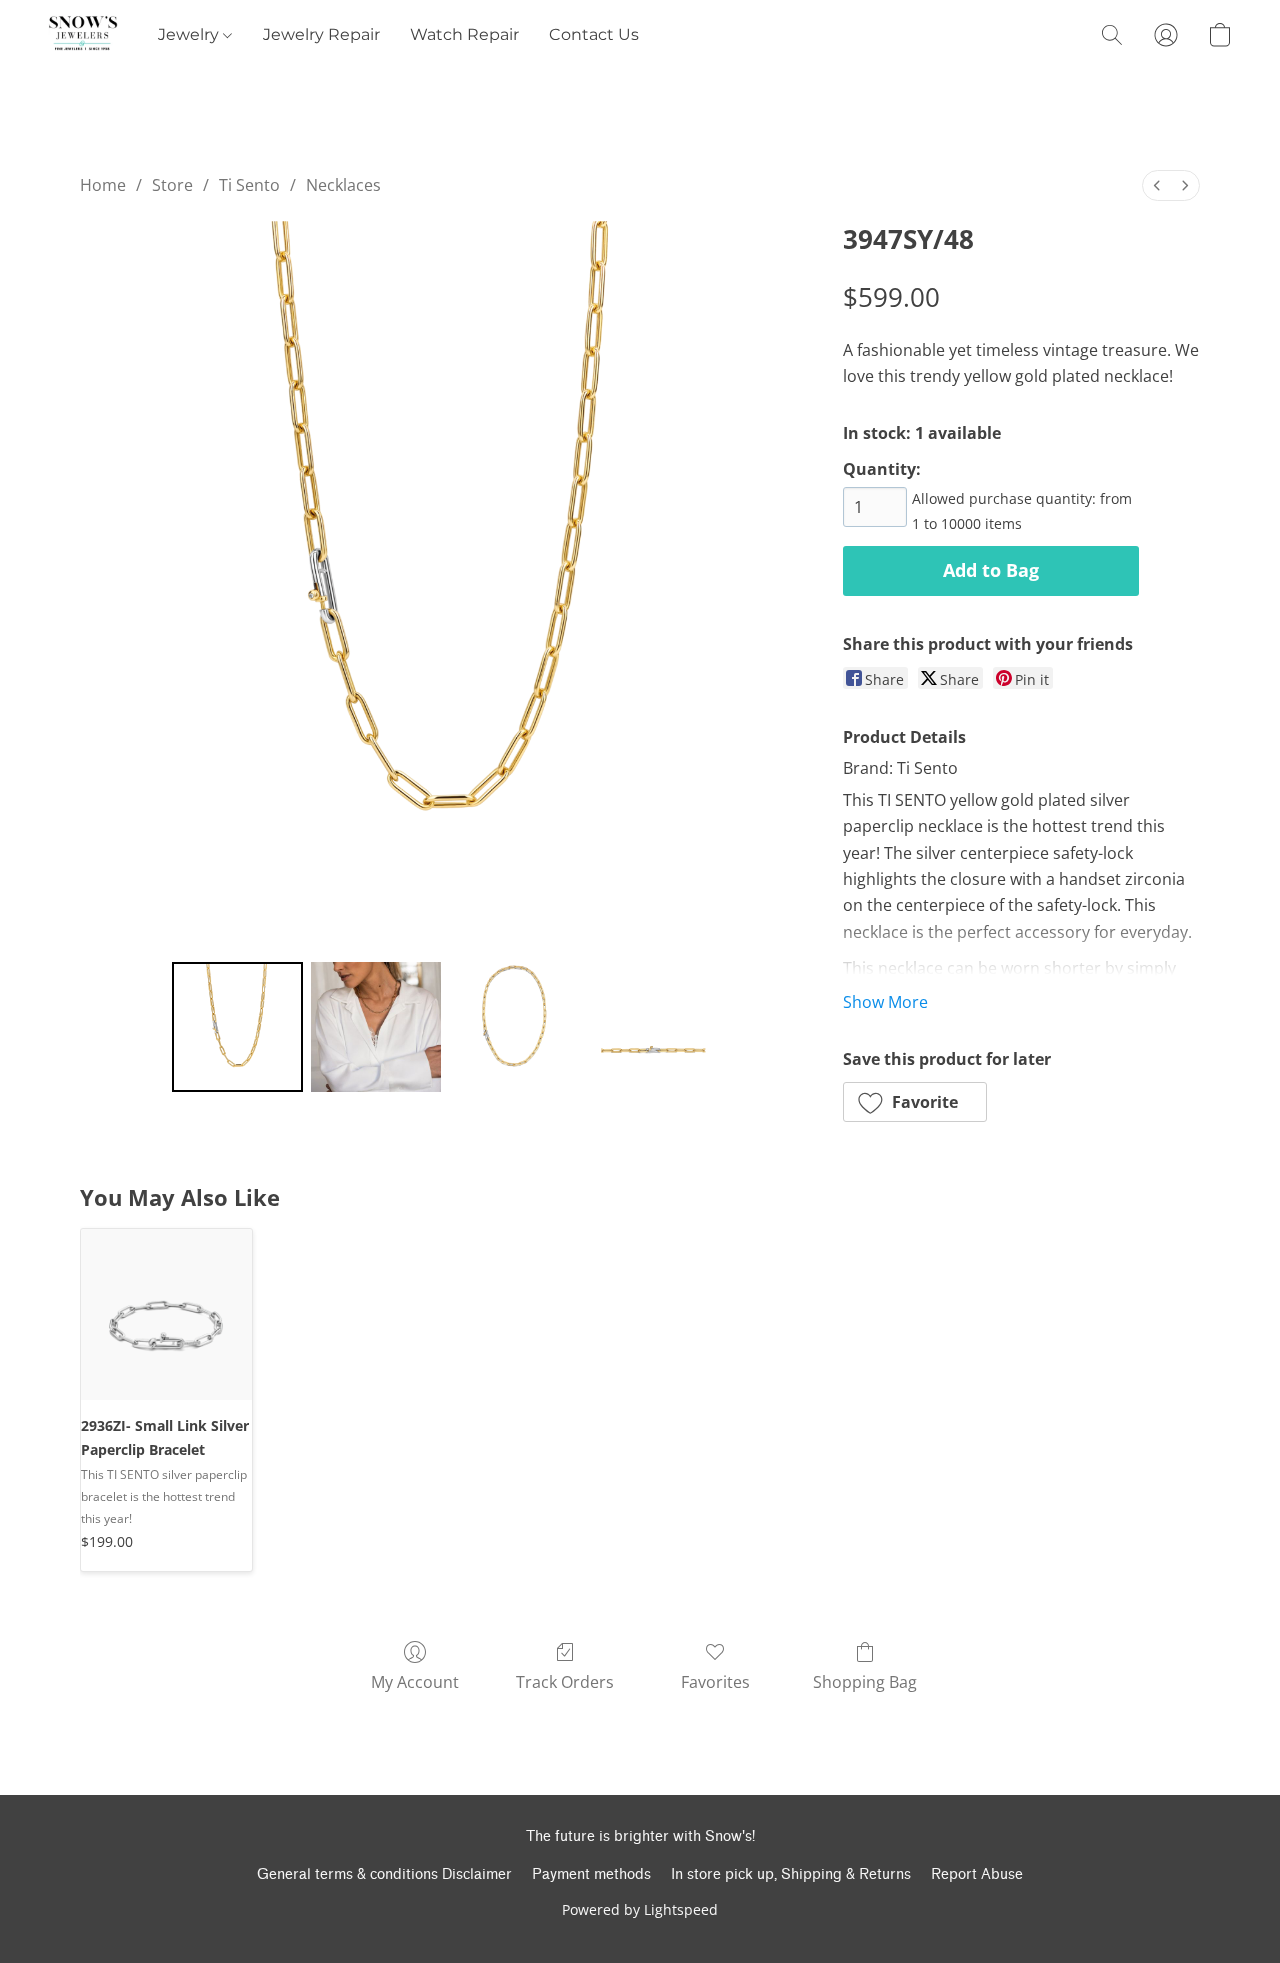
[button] (83, 35)
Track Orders (565, 1682)
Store (172, 185)
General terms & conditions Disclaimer (384, 1874)
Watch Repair (464, 34)
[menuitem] (1157, 185)
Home (103, 185)
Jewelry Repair (321, 34)
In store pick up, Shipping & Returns (791, 1874)
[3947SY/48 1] (376, 1027)
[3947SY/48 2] (514, 1027)
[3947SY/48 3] (653, 1027)
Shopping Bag (865, 1682)
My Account (415, 1682)
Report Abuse (977, 1874)
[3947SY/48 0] (237, 1027)
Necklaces (343, 185)
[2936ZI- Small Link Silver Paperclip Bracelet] (166, 1314)
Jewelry (190, 34)
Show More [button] (885, 1002)
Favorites (715, 1682)
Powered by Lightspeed (640, 1909)
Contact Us (594, 34)
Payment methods (591, 1874)
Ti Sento (249, 185)
